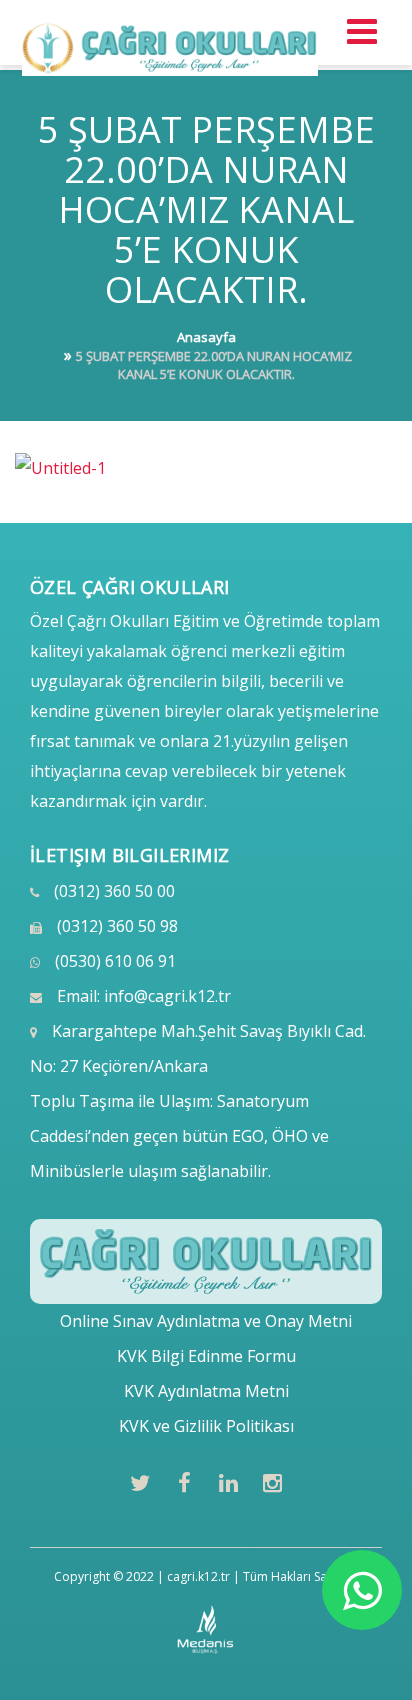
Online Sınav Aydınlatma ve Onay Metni (206, 1321)
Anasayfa (206, 337)
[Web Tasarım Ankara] (206, 1630)
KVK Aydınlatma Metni (206, 1391)
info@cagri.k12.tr (167, 996)
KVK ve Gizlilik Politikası (206, 1426)
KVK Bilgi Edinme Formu (206, 1356)
